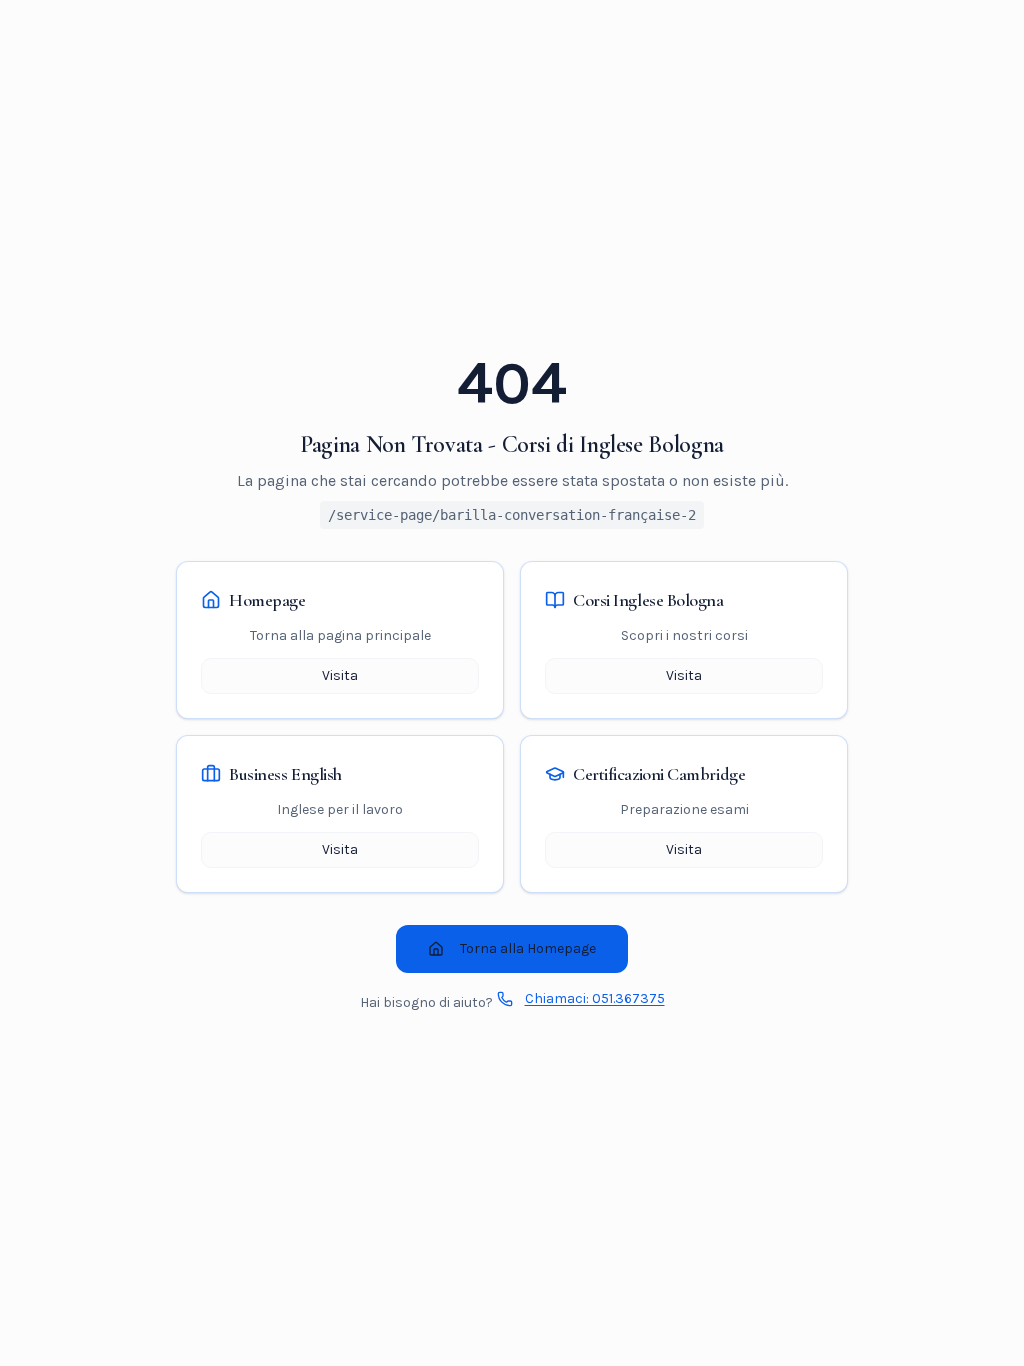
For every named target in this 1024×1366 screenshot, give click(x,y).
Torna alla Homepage (528, 948)
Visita (340, 675)
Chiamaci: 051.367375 (595, 998)
